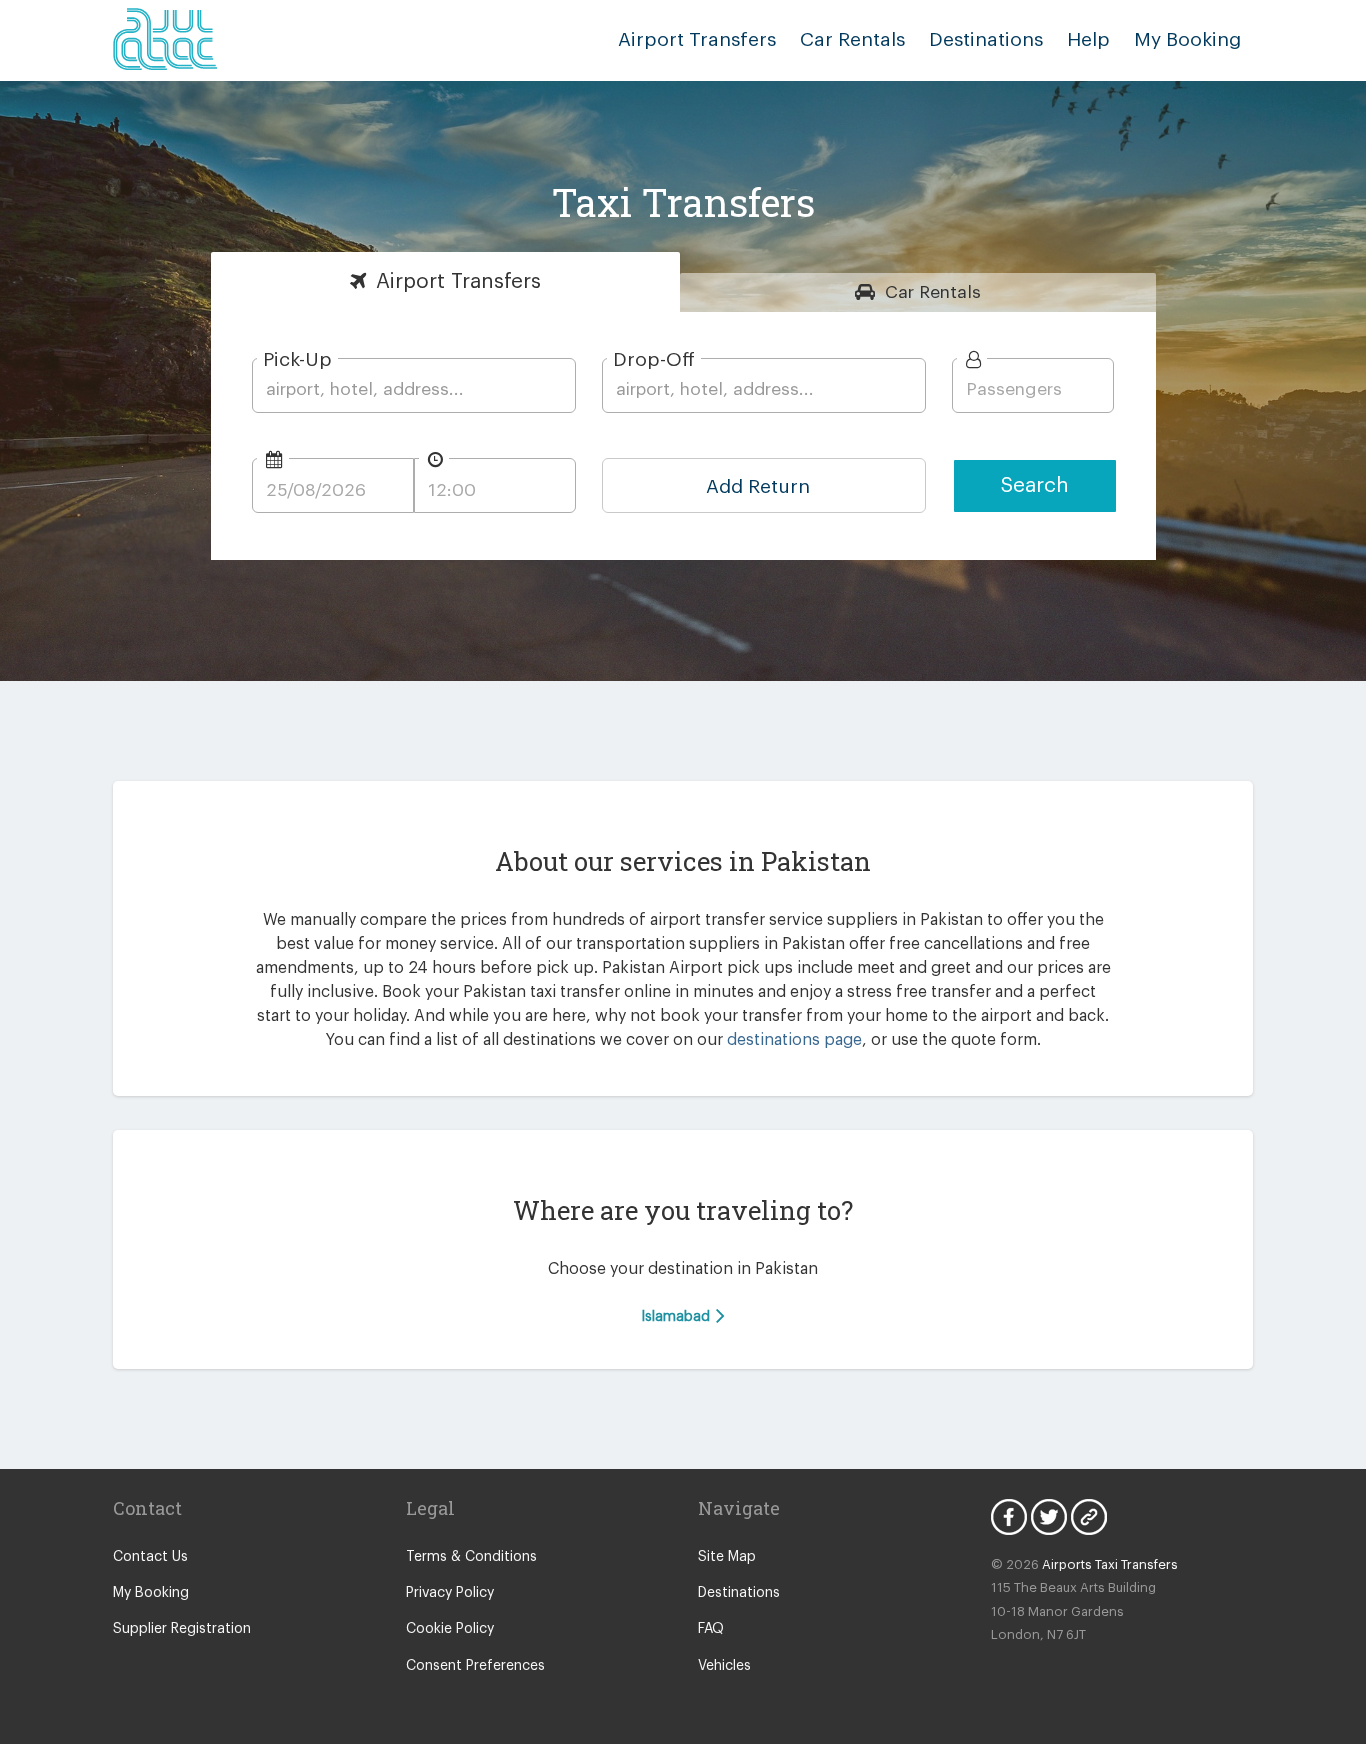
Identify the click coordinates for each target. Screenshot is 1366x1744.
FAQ (711, 1629)
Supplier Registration (182, 1629)
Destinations (986, 39)
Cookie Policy (450, 1629)
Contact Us (150, 1557)
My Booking (151, 1593)
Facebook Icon (1009, 1517)
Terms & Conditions (471, 1557)
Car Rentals (852, 39)
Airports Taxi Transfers (1110, 1564)
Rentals (933, 292)
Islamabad (677, 1316)
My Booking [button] (1187, 39)
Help (1088, 39)
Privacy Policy (450, 1593)
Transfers (458, 281)
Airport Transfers (697, 39)
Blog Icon (1089, 1517)
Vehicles (724, 1666)
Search (1035, 485)
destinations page (794, 1040)
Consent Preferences (475, 1666)
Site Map (727, 1557)
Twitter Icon (1049, 1517)
